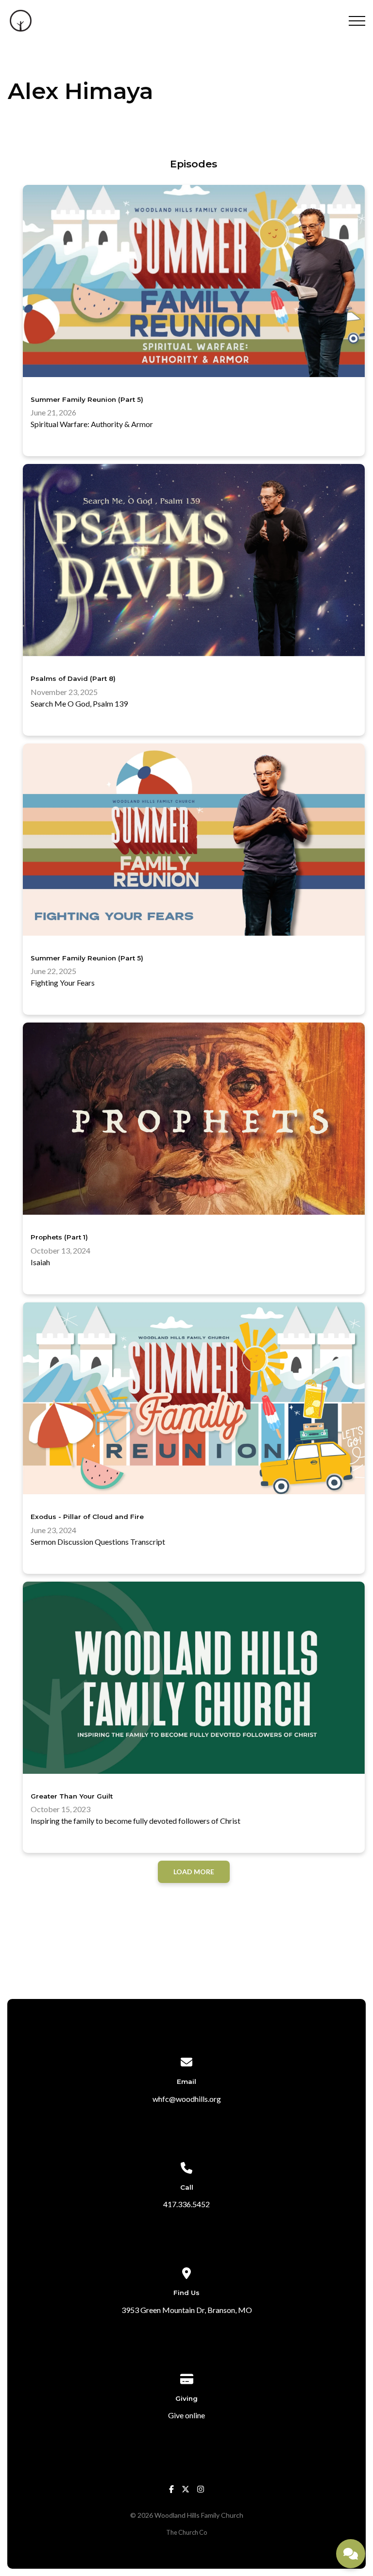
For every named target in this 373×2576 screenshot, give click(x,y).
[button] (357, 21)
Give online (186, 2415)
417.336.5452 (186, 2204)
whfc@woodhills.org (187, 2099)
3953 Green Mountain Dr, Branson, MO (187, 2310)
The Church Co (186, 2532)
